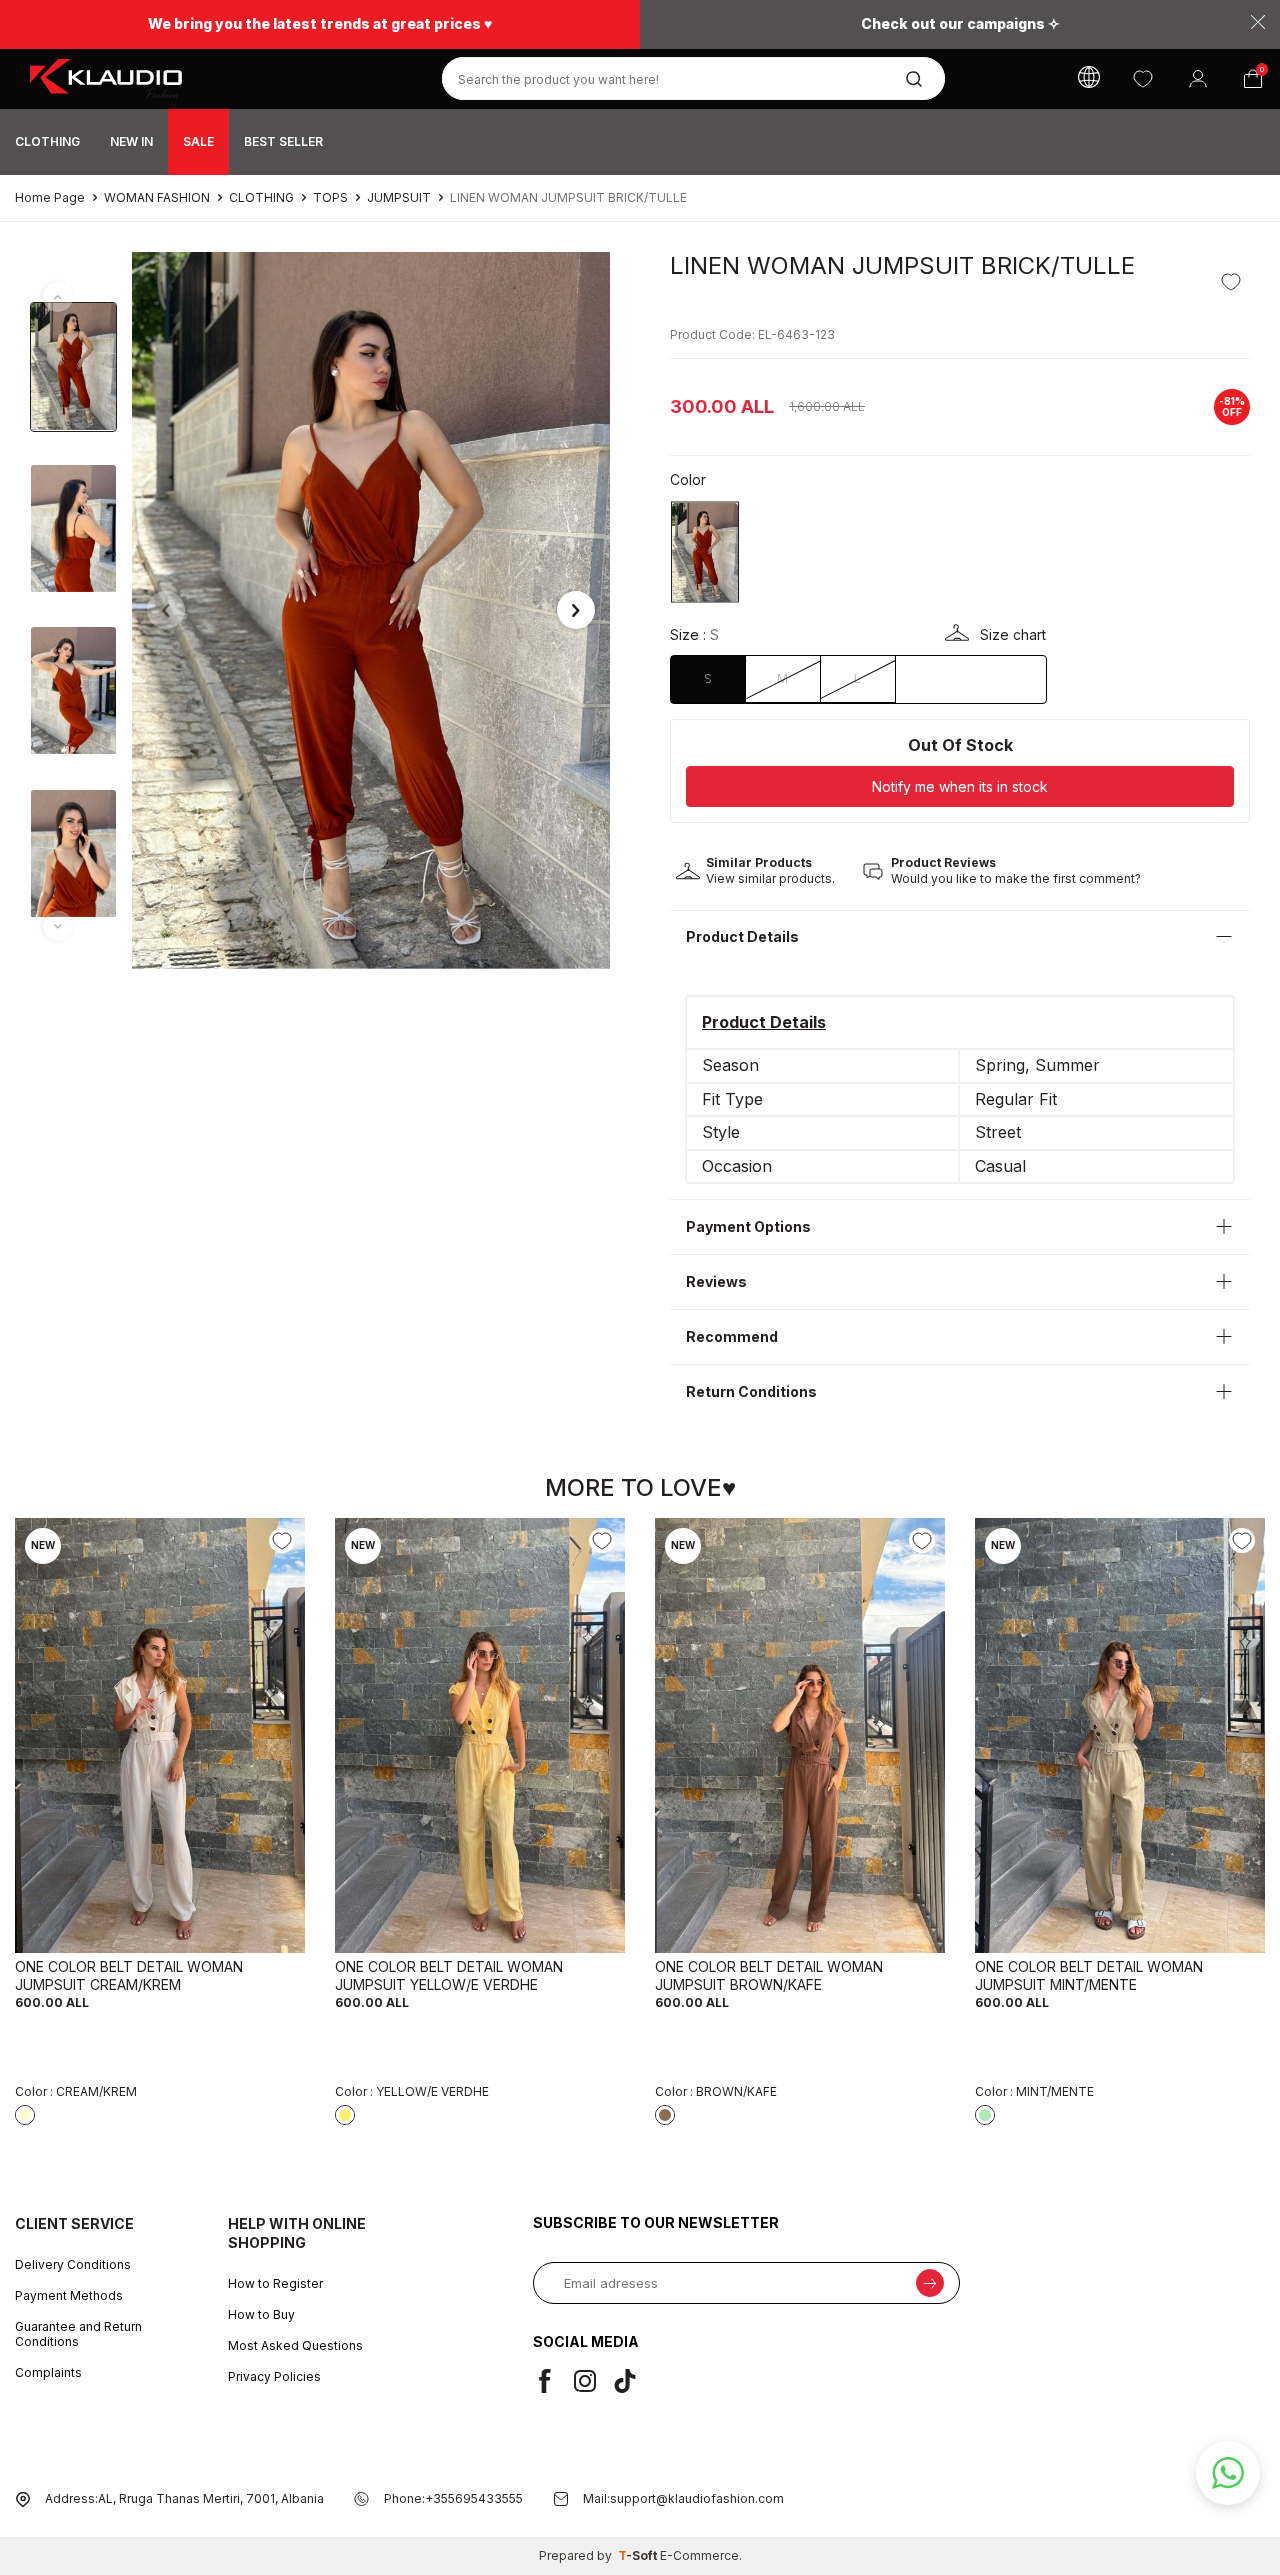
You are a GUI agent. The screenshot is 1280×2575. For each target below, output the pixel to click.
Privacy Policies (274, 2376)
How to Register (275, 2283)
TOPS (330, 197)
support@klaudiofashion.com (697, 2498)
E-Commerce (699, 2555)
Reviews (716, 1281)
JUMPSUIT (399, 197)
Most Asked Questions (295, 2345)
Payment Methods (69, 2295)
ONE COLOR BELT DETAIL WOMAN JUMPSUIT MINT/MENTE (1089, 1975)
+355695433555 (474, 2498)
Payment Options (748, 1226)
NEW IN (131, 141)
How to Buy (261, 2314)
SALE (198, 141)
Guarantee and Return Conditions (78, 2334)
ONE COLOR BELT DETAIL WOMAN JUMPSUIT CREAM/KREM (129, 1975)
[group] (371, 610)
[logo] (213, 79)
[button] (166, 610)
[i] (593, 2381)
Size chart (1013, 634)
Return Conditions (751, 1391)
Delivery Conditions (73, 2264)
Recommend (732, 1336)
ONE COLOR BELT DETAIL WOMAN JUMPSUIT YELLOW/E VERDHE (449, 1975)
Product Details (742, 936)
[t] (633, 2381)
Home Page (50, 197)
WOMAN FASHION (157, 197)
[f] (553, 2381)
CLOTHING (47, 141)
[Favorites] (1142, 78)
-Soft (639, 2555)
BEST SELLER (283, 141)
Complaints (48, 2372)
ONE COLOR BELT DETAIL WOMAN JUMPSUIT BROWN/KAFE (769, 1975)
